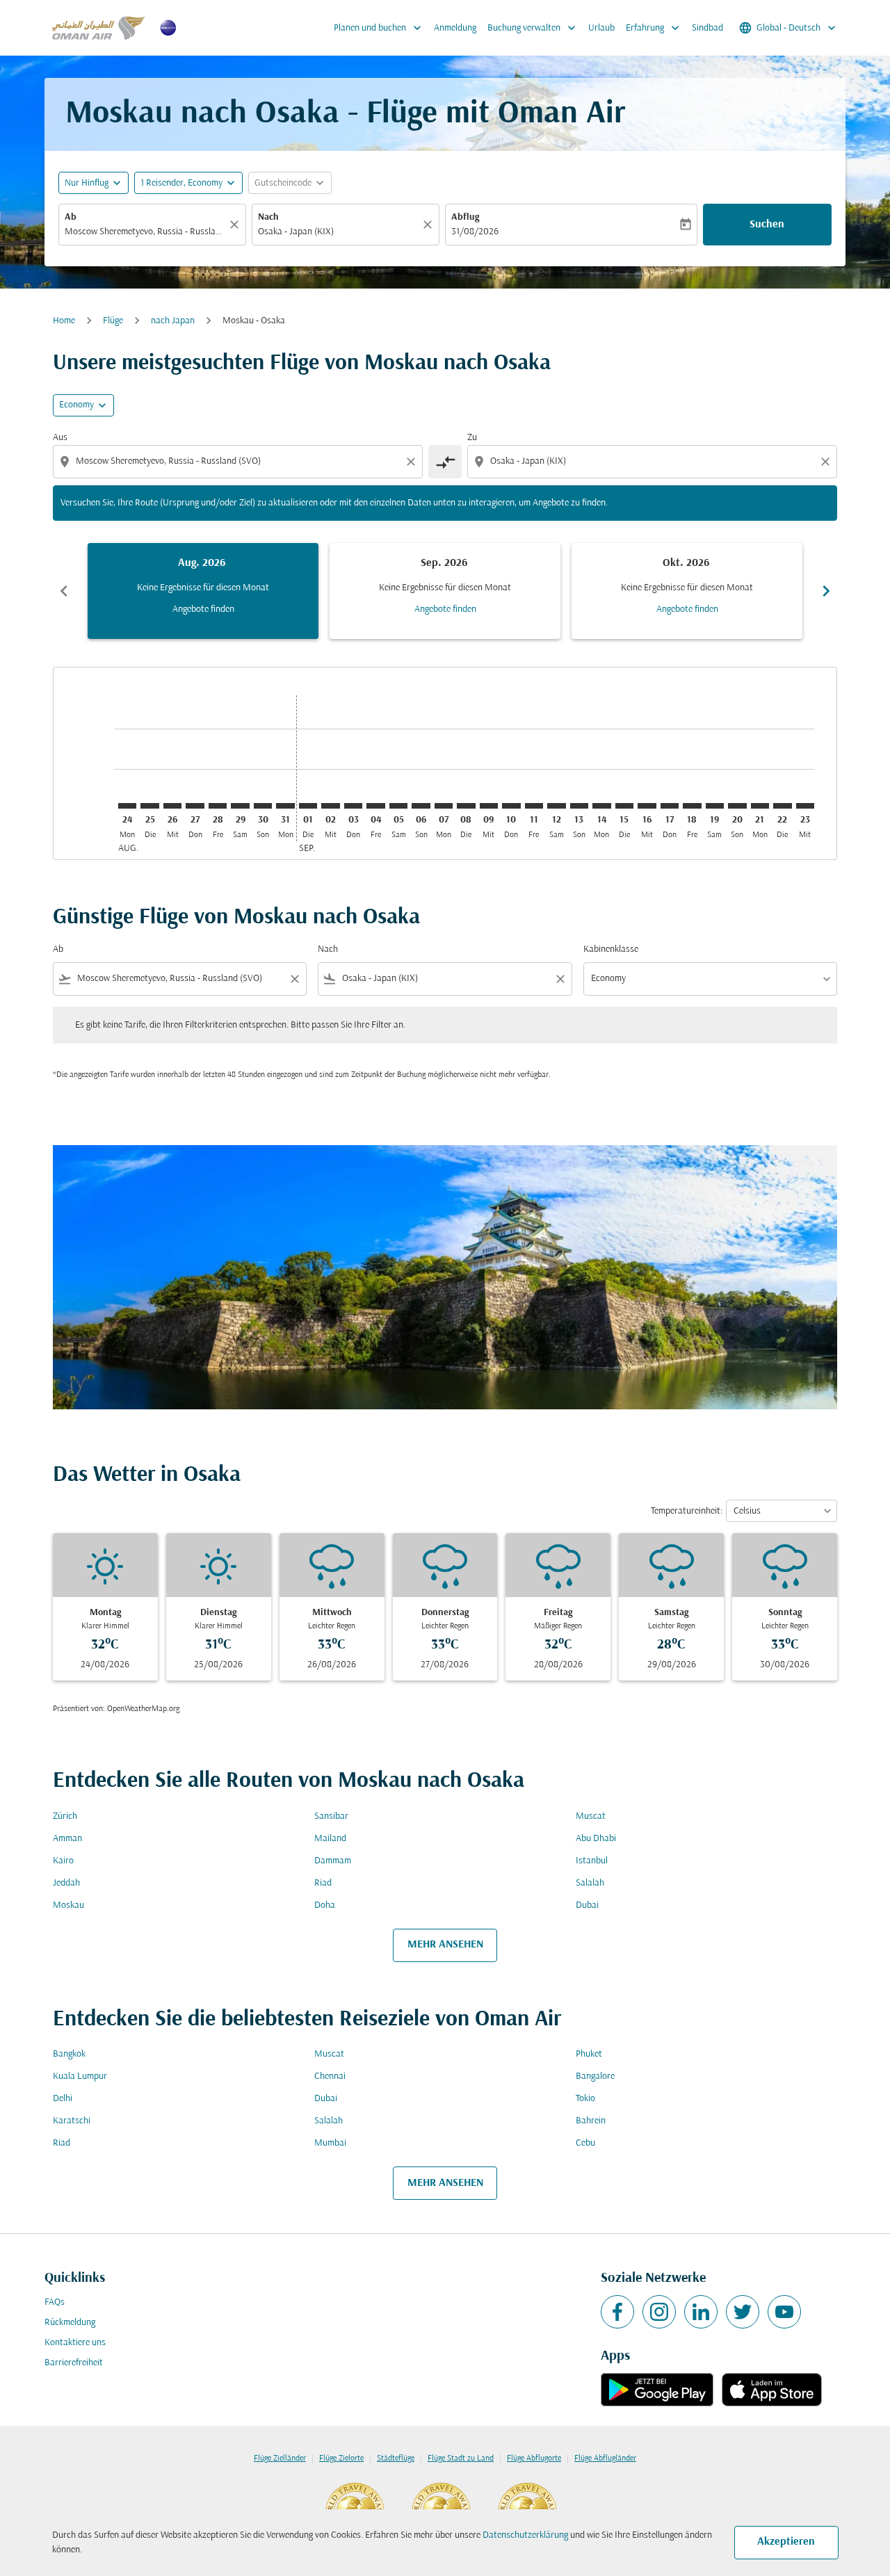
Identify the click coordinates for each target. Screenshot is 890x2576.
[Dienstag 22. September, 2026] (782, 806)
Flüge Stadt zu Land (461, 2458)
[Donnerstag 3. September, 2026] (353, 806)
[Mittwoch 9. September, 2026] (489, 806)
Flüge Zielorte (341, 2458)
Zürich (65, 1816)
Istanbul (592, 1861)
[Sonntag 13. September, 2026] (579, 806)
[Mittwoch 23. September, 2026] (805, 806)
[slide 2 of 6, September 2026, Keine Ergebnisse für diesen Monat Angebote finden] (445, 591)
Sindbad (707, 28)
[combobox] (145, 232)
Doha (325, 1905)
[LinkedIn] (701, 2312)
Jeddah (66, 1883)
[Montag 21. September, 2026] (760, 806)
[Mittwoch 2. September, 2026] (330, 806)
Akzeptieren (786, 2542)
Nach (268, 217)
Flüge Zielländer (280, 2458)
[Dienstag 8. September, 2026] (466, 806)
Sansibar (331, 1816)
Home (64, 321)
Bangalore (595, 2076)
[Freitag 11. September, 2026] (534, 806)
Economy (76, 405)
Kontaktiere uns (75, 2343)
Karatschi (72, 2121)
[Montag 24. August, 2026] (127, 806)
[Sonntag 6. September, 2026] (421, 806)
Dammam (333, 1861)
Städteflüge (396, 2458)
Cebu (585, 2143)
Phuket (589, 2054)
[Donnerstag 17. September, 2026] (670, 806)
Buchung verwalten (533, 28)
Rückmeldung (70, 2323)
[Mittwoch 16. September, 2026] (647, 806)
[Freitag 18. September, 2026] (692, 806)
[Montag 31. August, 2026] (285, 806)
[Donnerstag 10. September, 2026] (511, 806)
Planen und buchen (379, 28)
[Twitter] (743, 2312)
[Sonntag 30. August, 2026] (263, 806)
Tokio (585, 2099)
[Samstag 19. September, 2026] (715, 806)
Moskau (68, 1905)
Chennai (330, 2076)
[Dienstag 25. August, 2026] (149, 806)
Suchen (767, 225)
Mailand (330, 1839)
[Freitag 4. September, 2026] (375, 806)
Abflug (465, 217)
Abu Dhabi (596, 1839)
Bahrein (591, 2121)
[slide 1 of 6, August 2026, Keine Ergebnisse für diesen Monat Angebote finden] (203, 591)
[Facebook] (617, 2312)
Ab (71, 217)
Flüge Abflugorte (534, 2458)
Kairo (63, 1861)
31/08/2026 (475, 232)
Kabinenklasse (611, 949)
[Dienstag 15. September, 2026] (624, 806)
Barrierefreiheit (74, 2363)
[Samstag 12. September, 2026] (556, 806)
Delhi (63, 2099)
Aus (60, 438)
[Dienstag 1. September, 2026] (308, 806)
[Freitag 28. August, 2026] (218, 806)
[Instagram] (659, 2312)
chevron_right (826, 591)
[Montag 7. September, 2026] (444, 806)
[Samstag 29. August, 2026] (240, 806)
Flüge (113, 321)
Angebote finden (203, 609)
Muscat (591, 1816)
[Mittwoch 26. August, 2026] (172, 806)
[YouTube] (784, 2312)
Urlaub (601, 28)
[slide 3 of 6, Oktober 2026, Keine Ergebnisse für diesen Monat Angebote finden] (687, 591)
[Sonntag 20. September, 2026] (737, 806)
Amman (67, 1839)
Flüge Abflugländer (605, 2458)
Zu (472, 438)
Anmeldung (455, 28)
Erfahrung (654, 28)
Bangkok (69, 2054)
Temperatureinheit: (687, 1511)
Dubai (587, 1905)
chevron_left (64, 591)
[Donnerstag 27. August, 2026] (195, 806)
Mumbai (330, 2143)
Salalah (590, 1883)
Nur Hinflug (87, 183)
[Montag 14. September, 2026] (601, 806)
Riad (323, 1883)
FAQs (55, 2302)
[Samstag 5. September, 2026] (398, 806)
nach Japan (173, 321)
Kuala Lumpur (80, 2076)
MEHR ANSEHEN (445, 1945)
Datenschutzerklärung (525, 2535)
